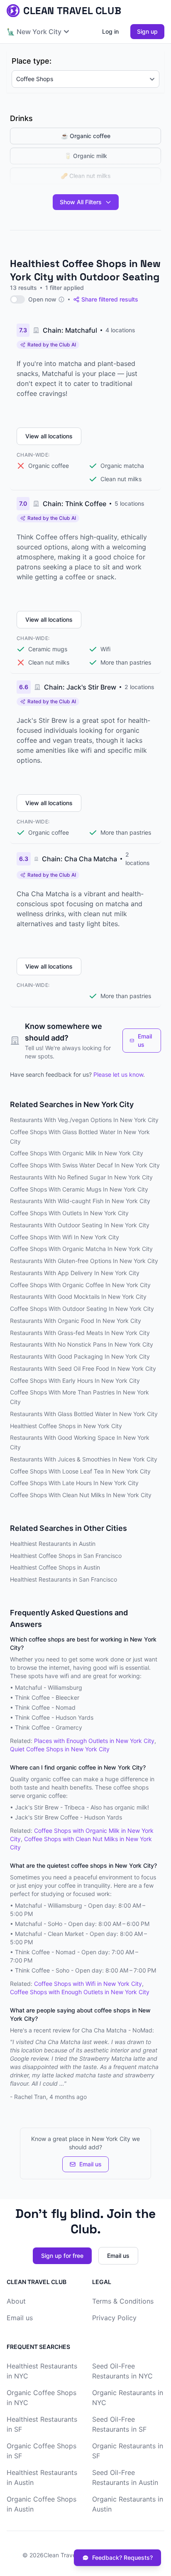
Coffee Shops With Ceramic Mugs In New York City (79, 1189)
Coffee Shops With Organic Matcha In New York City (81, 1249)
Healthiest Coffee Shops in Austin (55, 1567)
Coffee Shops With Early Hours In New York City (75, 1381)
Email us (145, 1040)
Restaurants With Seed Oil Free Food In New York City (83, 1368)
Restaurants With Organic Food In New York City (76, 1321)
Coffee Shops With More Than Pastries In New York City (79, 1397)
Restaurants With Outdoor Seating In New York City (80, 1225)
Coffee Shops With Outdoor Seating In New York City (82, 1309)
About (16, 2301)
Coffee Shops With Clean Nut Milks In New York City (81, 1495)
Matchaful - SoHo (39, 1924)
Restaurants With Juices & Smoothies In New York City (84, 1459)
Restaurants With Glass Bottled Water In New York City (84, 1414)
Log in (110, 31)
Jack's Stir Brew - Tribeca (50, 1807)
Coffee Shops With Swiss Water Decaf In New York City (85, 1165)
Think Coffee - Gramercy (49, 1727)
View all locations (49, 436)
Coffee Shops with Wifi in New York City (88, 1984)
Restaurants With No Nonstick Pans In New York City (82, 1344)
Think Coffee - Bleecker (47, 1697)
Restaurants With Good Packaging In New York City (80, 1356)
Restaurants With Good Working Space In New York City (80, 1442)
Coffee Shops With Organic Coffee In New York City (80, 1285)
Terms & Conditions (123, 2301)
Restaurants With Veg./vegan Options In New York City (84, 1120)
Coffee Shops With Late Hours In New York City (74, 1483)
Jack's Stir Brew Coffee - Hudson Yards (68, 1817)
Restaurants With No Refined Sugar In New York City (81, 1177)
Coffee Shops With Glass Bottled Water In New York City (80, 1137)
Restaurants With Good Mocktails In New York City (78, 1297)
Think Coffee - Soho (42, 1970)
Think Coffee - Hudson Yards (54, 1717)
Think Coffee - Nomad (45, 1707)
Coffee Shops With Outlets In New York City (69, 1213)
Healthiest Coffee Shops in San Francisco (66, 1556)
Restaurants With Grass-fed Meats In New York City (80, 1333)
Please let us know (118, 1074)
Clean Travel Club (67, 2555)
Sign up (147, 31)
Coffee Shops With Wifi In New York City (65, 1237)
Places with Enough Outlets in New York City (94, 1741)
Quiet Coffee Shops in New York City (60, 1749)
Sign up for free (62, 2256)
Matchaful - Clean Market (49, 1934)
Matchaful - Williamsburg (49, 1687)
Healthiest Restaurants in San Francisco (64, 1579)
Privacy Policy (114, 2318)
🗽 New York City (34, 32)
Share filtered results (110, 299)
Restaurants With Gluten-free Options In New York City (84, 1261)
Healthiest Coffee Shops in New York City (66, 1426)
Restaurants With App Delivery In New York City (75, 1273)
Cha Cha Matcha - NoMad (117, 2030)
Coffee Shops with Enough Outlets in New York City (80, 1992)
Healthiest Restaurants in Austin (53, 1544)
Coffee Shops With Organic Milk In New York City (77, 1153)
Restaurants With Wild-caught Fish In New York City (80, 1201)
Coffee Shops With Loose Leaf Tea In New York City (80, 1471)
